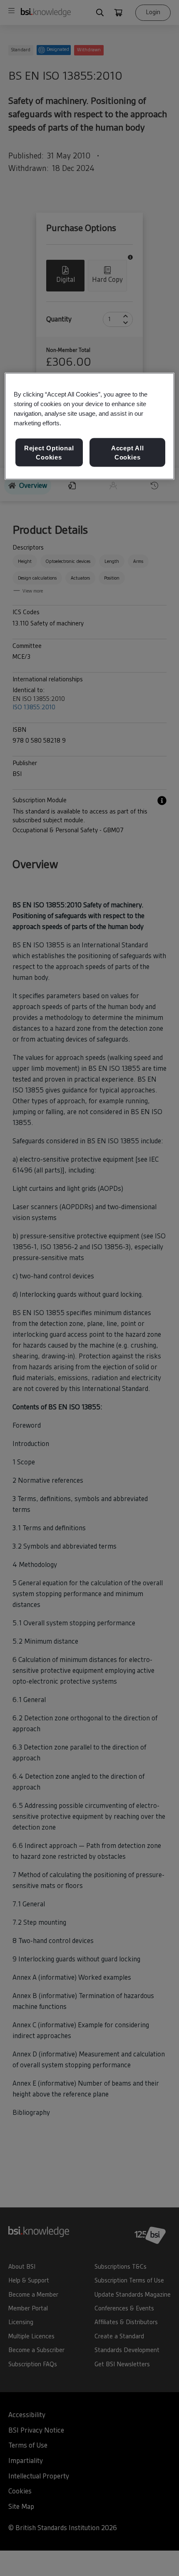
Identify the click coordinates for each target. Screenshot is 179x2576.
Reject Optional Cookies (49, 453)
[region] (90, 426)
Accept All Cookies (128, 453)
